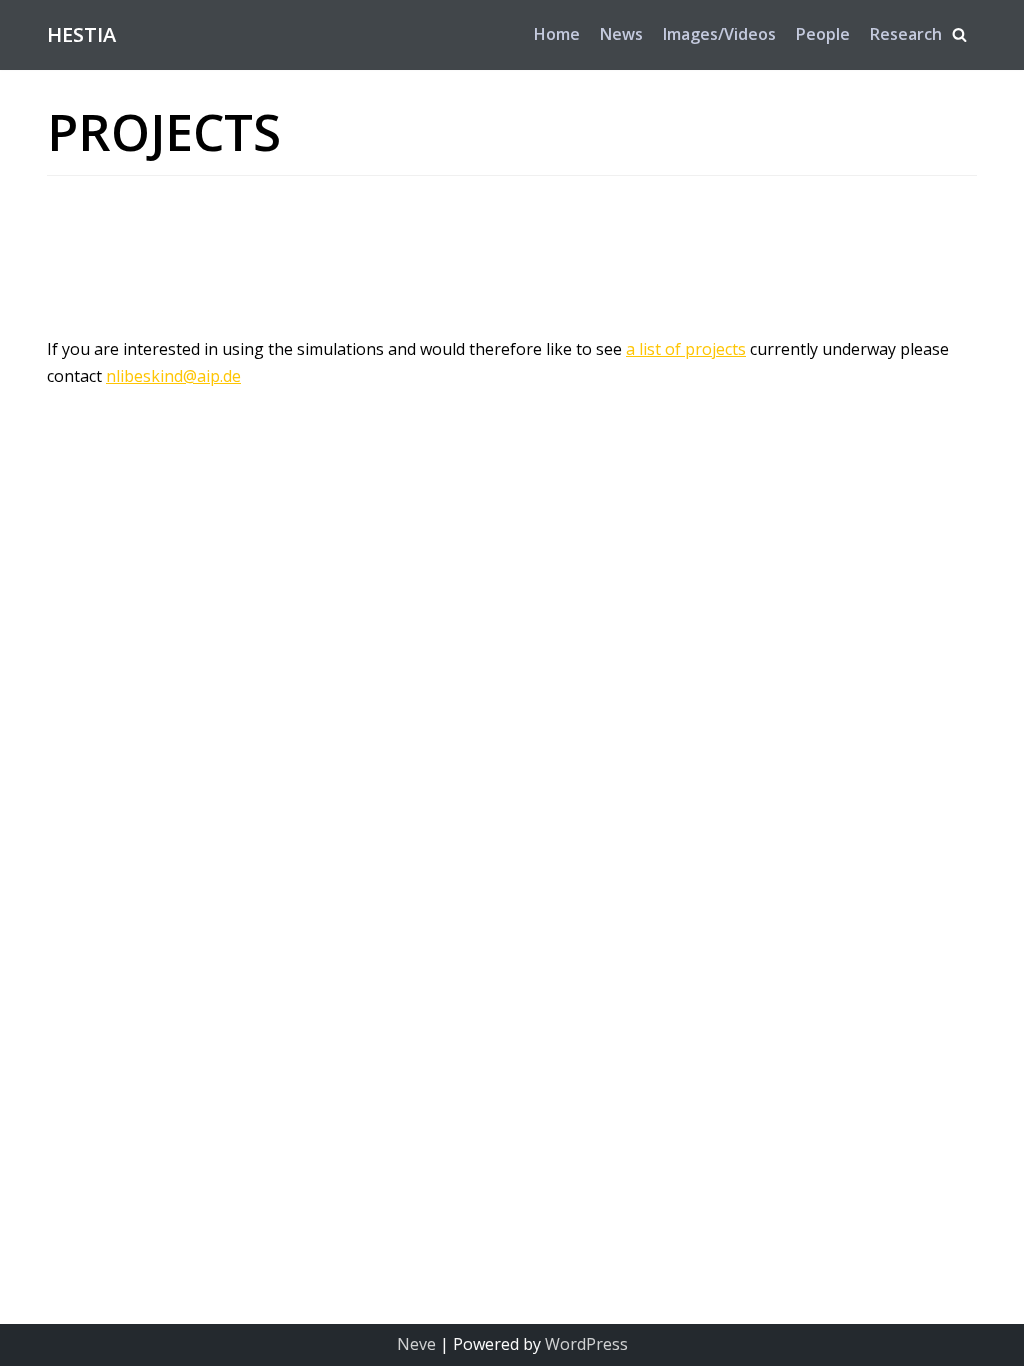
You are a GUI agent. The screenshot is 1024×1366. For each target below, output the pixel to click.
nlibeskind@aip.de (173, 376)
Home (557, 34)
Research (906, 34)
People (823, 34)
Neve (416, 1344)
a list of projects (686, 349)
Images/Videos (719, 34)
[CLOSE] (959, 34)
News (621, 34)
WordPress (586, 1344)
